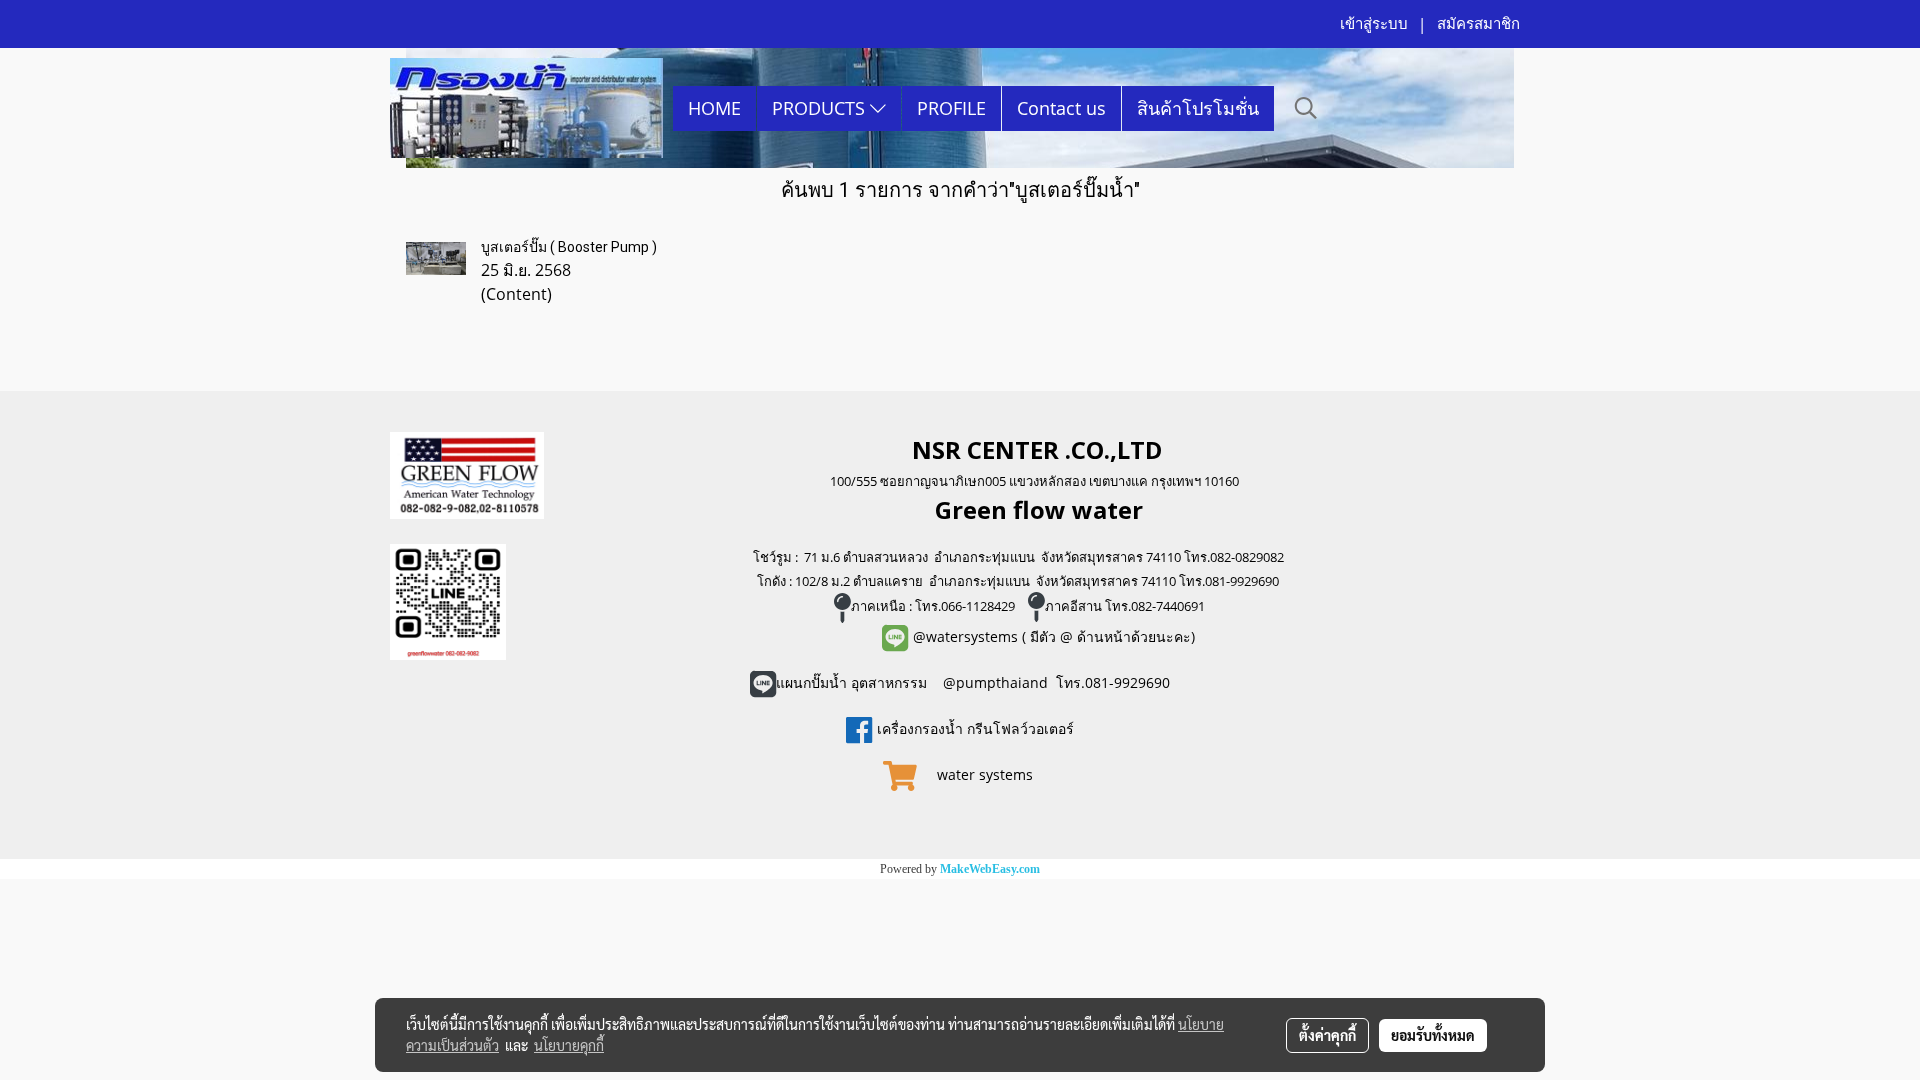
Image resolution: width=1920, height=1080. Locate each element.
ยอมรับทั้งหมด (1433, 1035)
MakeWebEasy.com (990, 869)
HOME (714, 108)
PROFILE (951, 108)
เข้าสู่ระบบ (1374, 24)
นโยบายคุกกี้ (569, 1045)
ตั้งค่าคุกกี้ (1327, 1035)
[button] (1306, 108)
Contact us (1061, 108)
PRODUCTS (821, 108)
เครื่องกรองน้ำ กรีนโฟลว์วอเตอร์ (973, 728)
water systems (987, 774)
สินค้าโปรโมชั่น (1198, 108)
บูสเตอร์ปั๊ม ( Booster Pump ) (569, 247)
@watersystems (965, 636)
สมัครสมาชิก (1478, 24)
